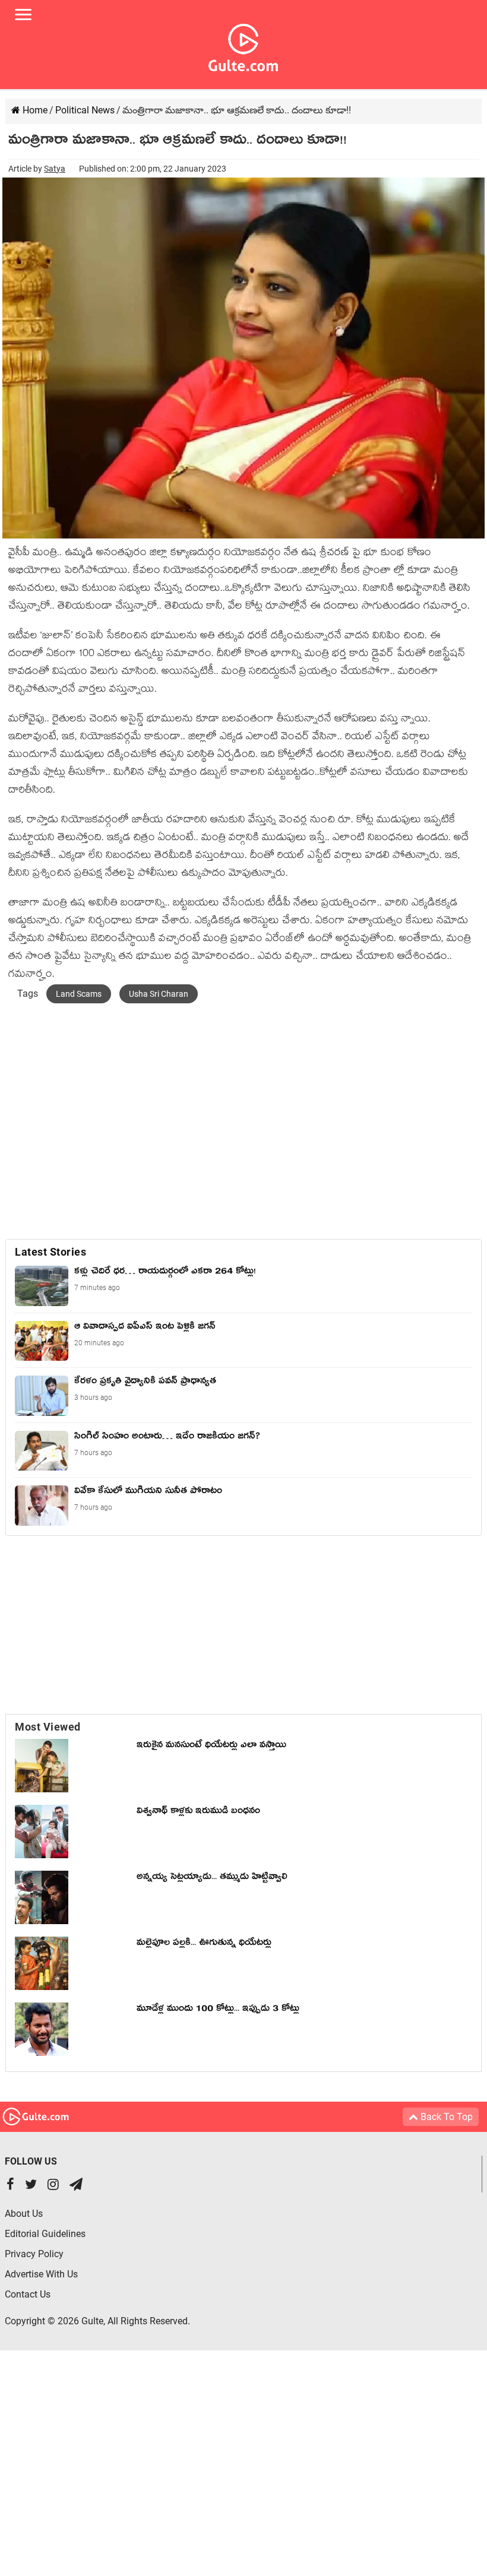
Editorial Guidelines (45, 2234)
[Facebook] (10, 2186)
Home (34, 110)
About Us (24, 2214)
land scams (79, 994)
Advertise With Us (41, 2274)
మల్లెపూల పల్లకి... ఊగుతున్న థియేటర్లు (204, 1944)
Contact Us (28, 2294)
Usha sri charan (159, 994)
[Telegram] (76, 2186)
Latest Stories (50, 1252)
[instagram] (53, 2186)
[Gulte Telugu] (243, 45)
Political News (85, 110)
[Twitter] (31, 2186)
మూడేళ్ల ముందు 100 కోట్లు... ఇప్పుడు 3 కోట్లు (218, 2010)
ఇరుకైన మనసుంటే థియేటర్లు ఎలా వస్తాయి (214, 1747)
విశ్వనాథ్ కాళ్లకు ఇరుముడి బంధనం (198, 1813)
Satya (55, 169)
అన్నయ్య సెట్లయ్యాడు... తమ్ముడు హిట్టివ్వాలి (212, 1878)
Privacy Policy (34, 2254)
